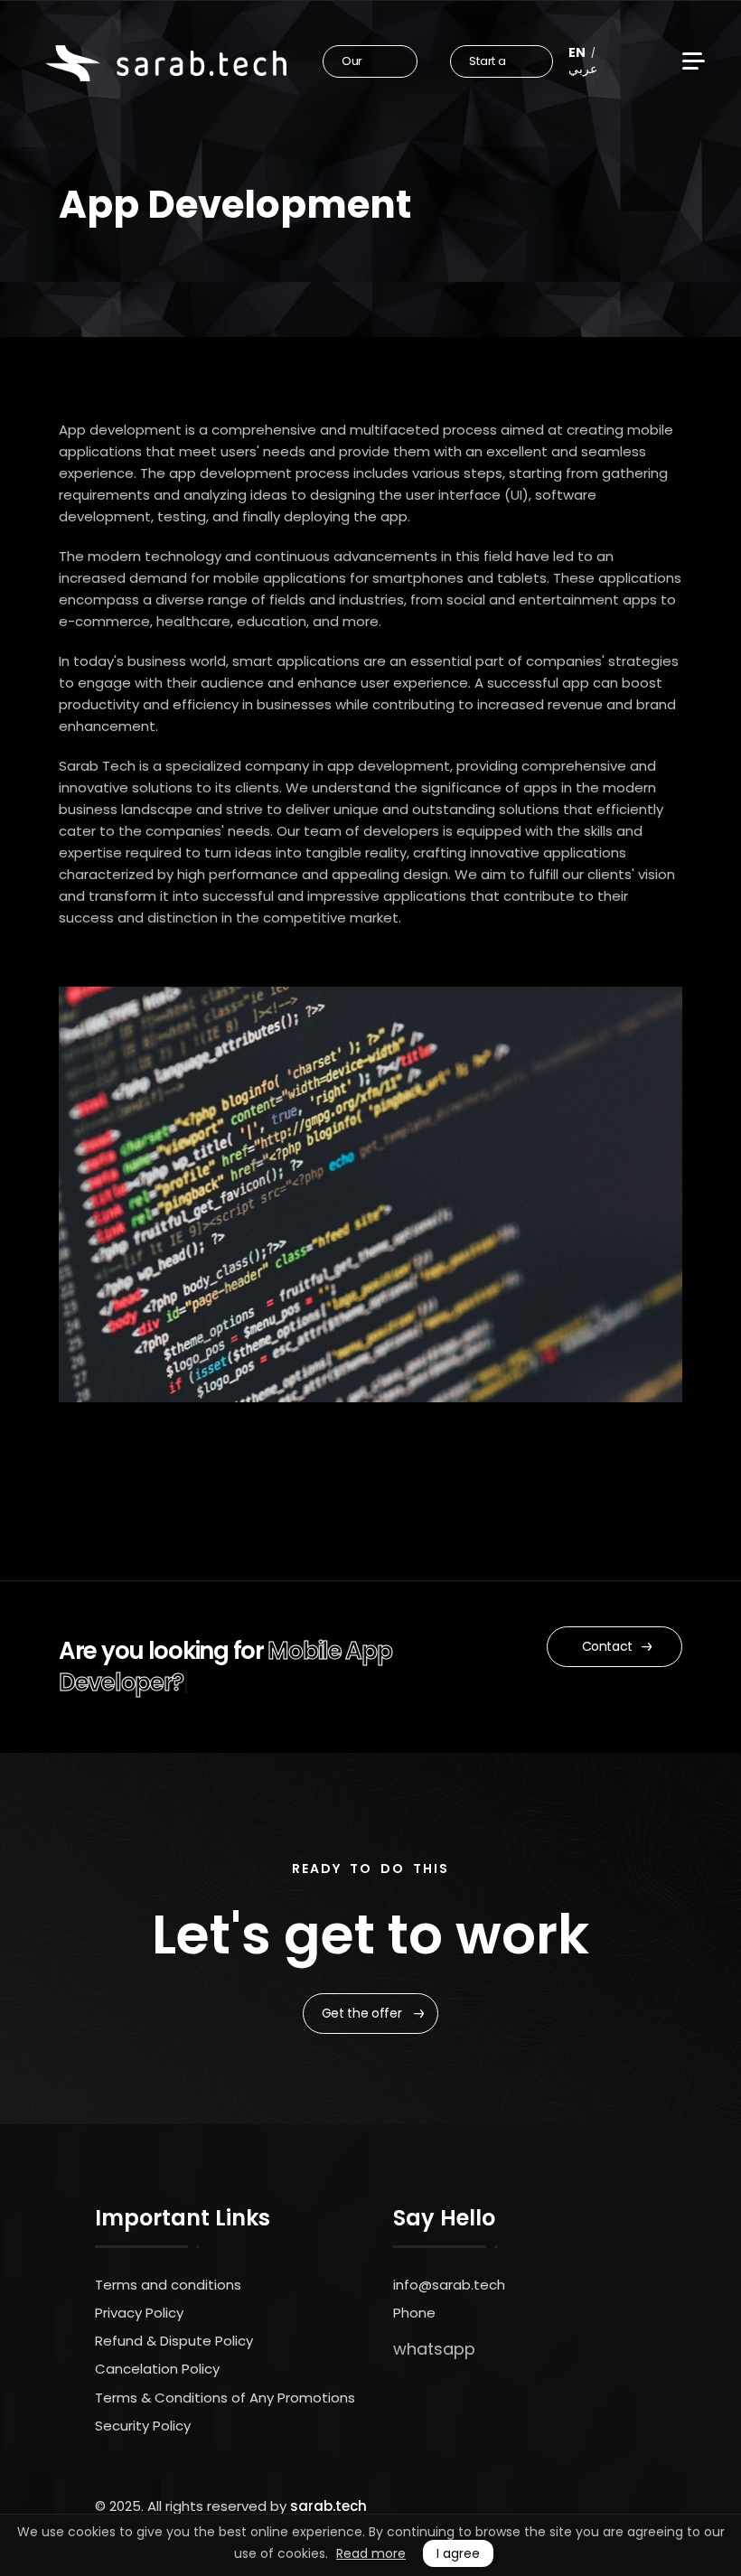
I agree (458, 2553)
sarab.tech (328, 2506)
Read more (371, 2553)
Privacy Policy (139, 2313)
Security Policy (143, 2426)
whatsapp (434, 2349)
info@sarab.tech (449, 2285)
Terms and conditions (168, 2285)
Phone (414, 2313)
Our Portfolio (366, 65)
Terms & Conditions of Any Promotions (225, 2398)
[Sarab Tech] (166, 63)
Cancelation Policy (157, 2369)
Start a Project (490, 65)
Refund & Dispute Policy (174, 2341)
